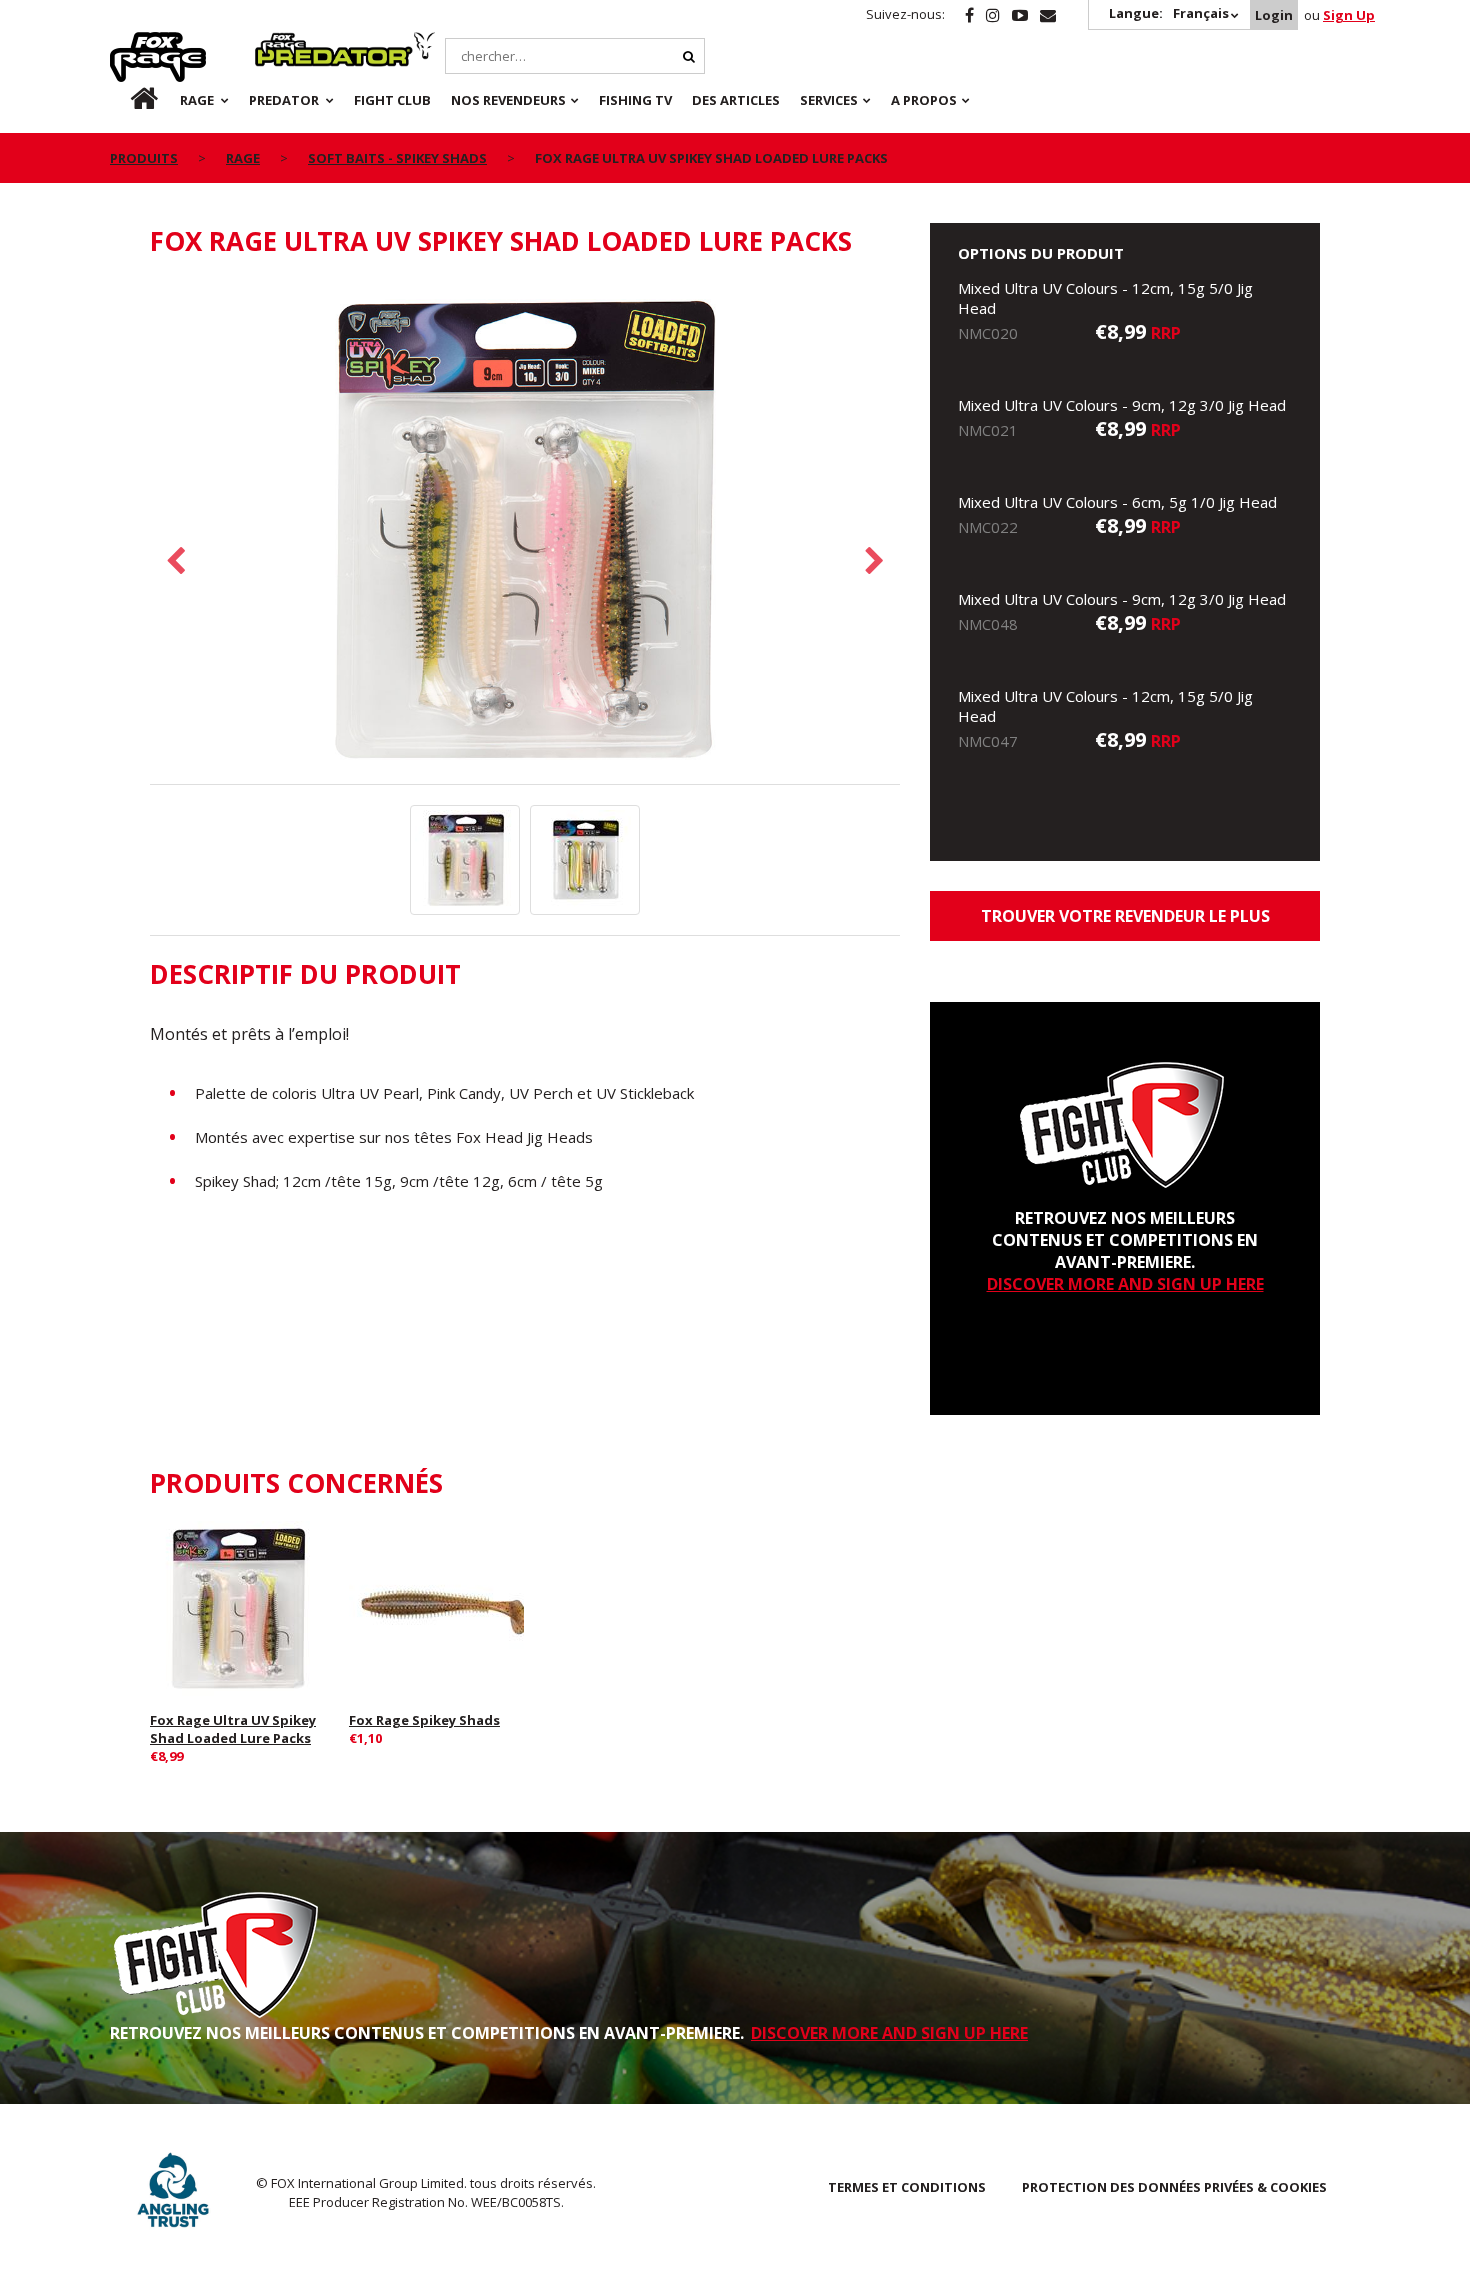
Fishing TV (635, 100)
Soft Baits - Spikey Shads (397, 158)
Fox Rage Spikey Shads (424, 1720)
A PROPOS (924, 100)
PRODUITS (144, 158)
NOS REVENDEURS (508, 100)
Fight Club (392, 100)
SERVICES (829, 100)
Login (1274, 15)
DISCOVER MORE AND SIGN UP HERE (1125, 1284)
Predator (288, 43)
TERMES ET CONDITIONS (907, 2187)
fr (127, 100)
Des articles (736, 100)
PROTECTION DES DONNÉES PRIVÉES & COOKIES (1174, 2187)
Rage (129, 43)
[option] (525, 531)
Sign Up (1349, 15)
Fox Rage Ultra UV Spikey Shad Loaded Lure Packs (233, 1729)
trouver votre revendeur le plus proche (1125, 923)
